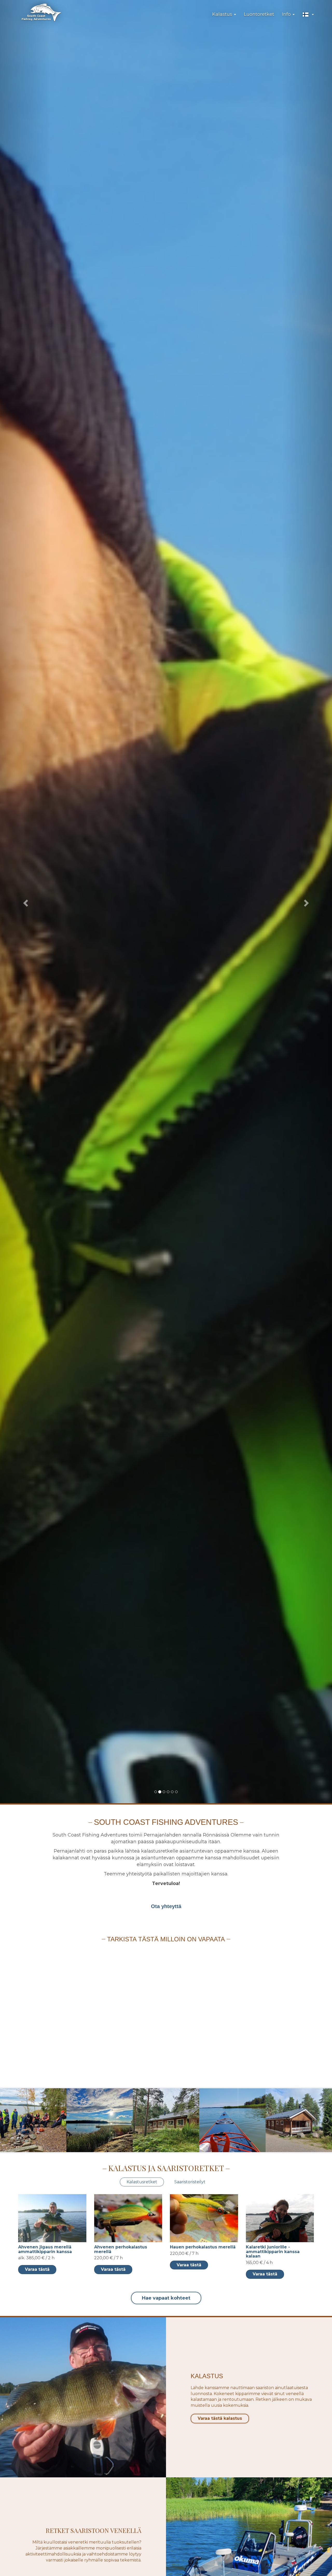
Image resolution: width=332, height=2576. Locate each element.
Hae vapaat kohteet (166, 2298)
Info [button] (287, 14)
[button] (308, 15)
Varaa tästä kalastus (220, 2418)
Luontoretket (259, 14)
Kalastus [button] (223, 14)
